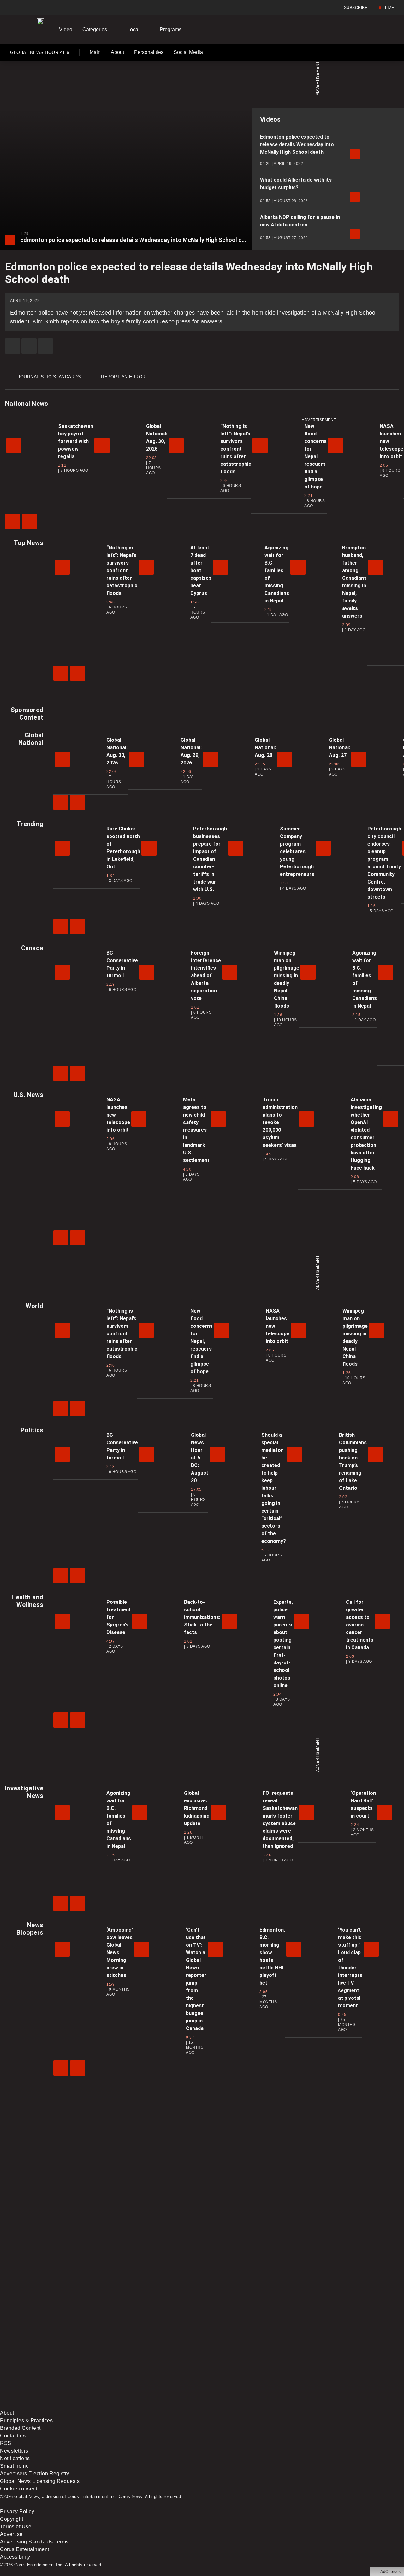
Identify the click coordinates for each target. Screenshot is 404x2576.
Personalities (149, 52)
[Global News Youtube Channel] (240, 2356)
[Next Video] (29, 521)
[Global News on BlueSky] (336, 2405)
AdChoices (391, 2572)
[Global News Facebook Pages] (48, 2356)
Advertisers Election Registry (35, 2474)
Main (95, 52)
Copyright (12, 2519)
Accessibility (15, 2557)
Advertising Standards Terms (34, 2542)
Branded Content (20, 2428)
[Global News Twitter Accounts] (144, 2356)
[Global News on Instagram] (336, 2356)
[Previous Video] (13, 521)
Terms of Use (16, 2527)
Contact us (13, 2436)
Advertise (11, 2534)
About (117, 52)
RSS (6, 2443)
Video (66, 30)
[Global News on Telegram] (240, 2405)
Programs (171, 30)
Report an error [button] (123, 377)
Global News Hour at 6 (40, 54)
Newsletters (14, 2451)
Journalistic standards (49, 377)
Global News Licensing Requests (40, 2481)
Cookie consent (19, 2489)
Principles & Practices (26, 2420)
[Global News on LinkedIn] (48, 2405)
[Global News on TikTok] (144, 2405)
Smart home (14, 2466)
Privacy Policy (17, 2511)
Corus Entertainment (25, 2549)
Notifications (15, 2458)
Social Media (188, 52)
